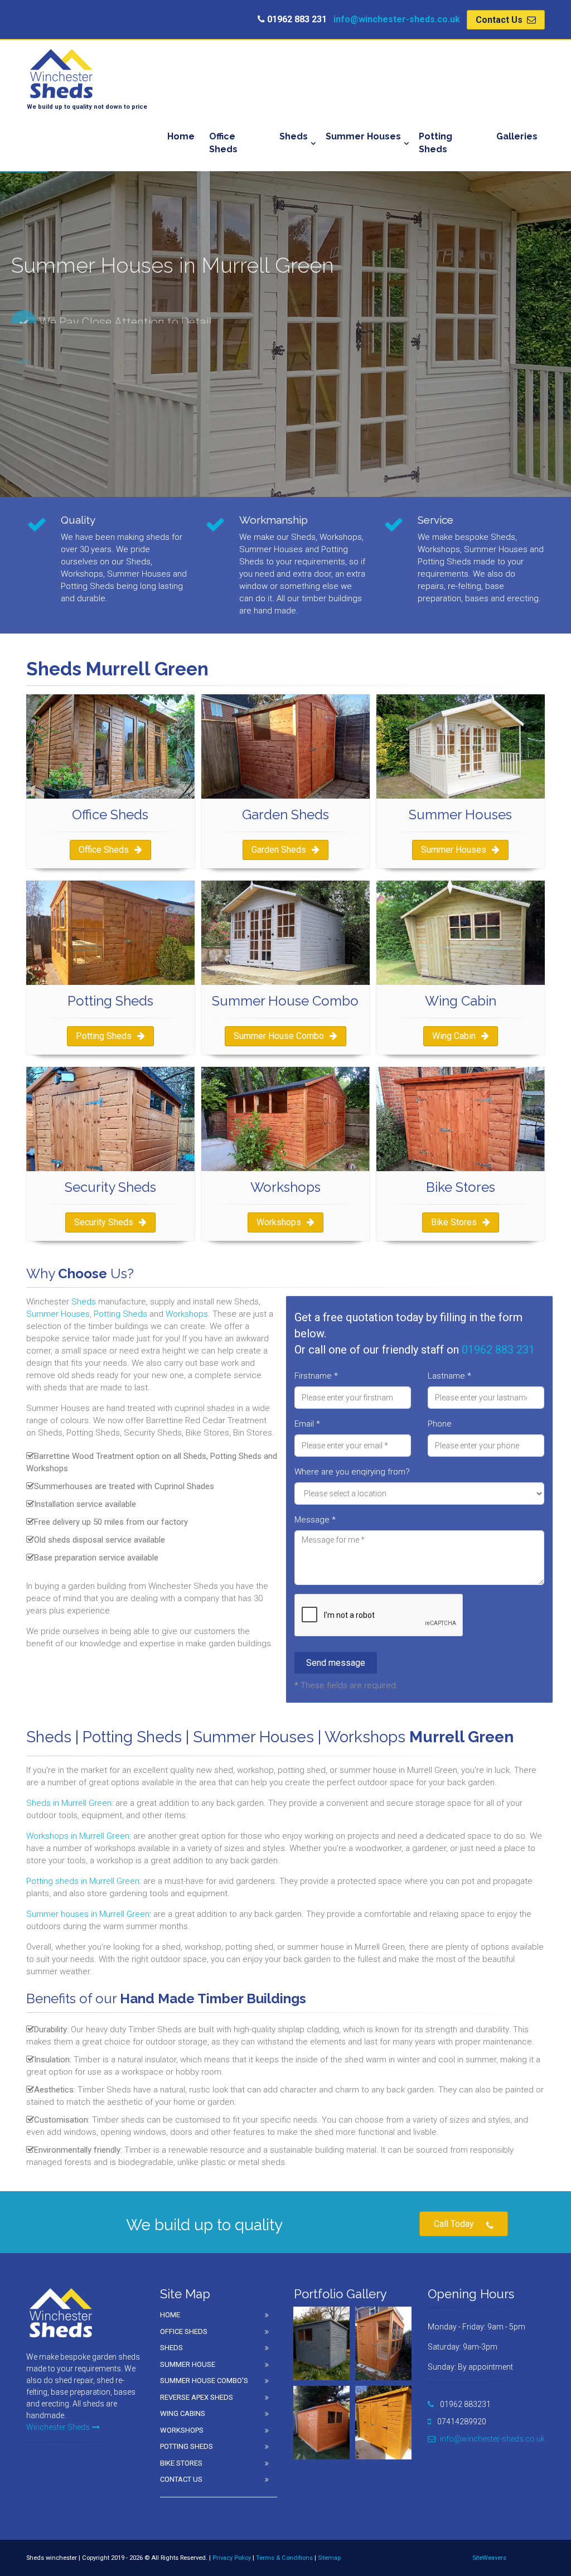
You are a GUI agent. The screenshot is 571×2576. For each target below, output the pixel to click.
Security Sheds (104, 1222)
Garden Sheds (279, 850)
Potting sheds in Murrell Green (83, 1881)
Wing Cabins (183, 2413)
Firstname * (316, 1376)
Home (181, 136)
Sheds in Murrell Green (69, 1803)
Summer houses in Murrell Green (88, 1914)
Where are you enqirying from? (352, 1472)
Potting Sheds (435, 143)
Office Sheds (223, 143)
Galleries (517, 136)
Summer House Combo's (204, 2381)
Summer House (188, 2364)
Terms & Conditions (284, 2558)
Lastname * (449, 1376)
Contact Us (500, 20)
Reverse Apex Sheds (197, 2397)
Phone (440, 1424)
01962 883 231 (498, 1350)
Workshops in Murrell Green (78, 1836)
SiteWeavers (489, 2558)
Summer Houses (363, 136)
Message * (315, 1520)
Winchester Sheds (58, 2427)
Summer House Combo (279, 1036)
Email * (307, 1424)
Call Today (454, 2224)
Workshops (279, 1222)
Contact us (181, 2479)
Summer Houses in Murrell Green (90, 430)
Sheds (294, 136)
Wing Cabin (454, 1036)
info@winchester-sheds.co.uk (397, 19)
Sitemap (329, 2558)
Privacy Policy (232, 2558)
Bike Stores (454, 1222)
